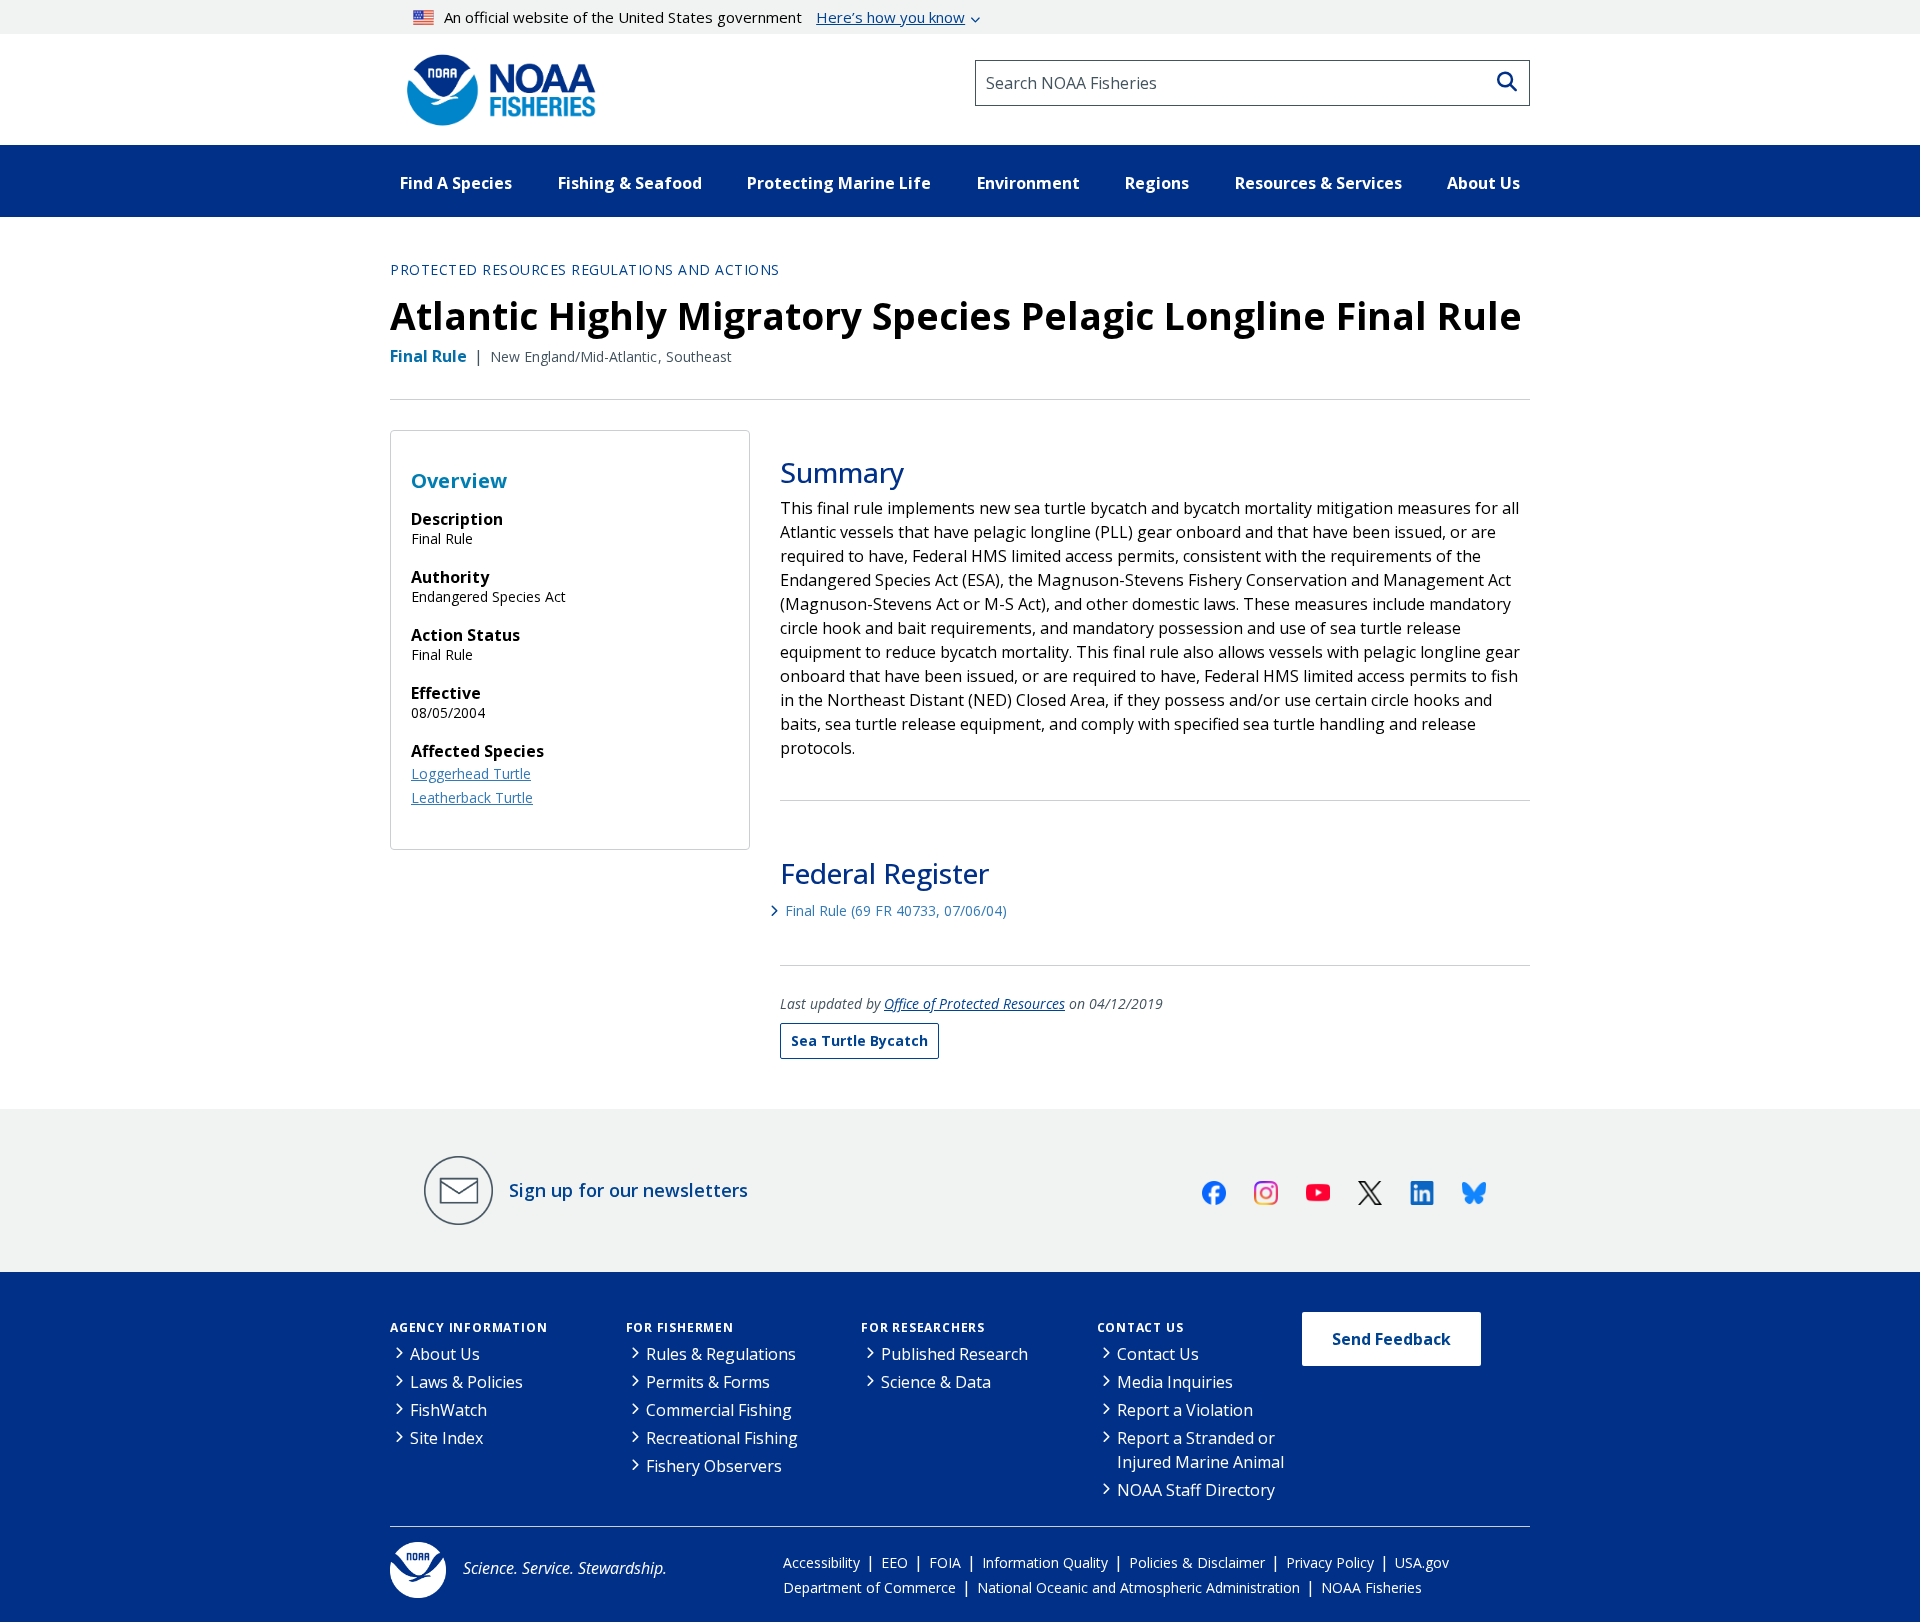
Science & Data (936, 1382)
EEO (894, 1562)
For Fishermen (680, 1327)
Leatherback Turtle (472, 797)
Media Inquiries (1175, 1382)
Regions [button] (1157, 183)
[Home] (495, 83)
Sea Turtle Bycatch (859, 1040)
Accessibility (821, 1562)
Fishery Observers (714, 1466)
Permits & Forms (708, 1382)
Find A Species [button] (456, 183)
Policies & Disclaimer (1197, 1562)
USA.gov (1422, 1562)
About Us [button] (1483, 183)
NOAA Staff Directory (1196, 1490)
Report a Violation (1185, 1410)
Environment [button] (1028, 183)
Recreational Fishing (722, 1438)
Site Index (446, 1438)
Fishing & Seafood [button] (630, 183)
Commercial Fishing (719, 1410)
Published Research (954, 1354)
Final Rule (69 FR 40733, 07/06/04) (896, 910)
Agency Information (468, 1327)
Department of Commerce (869, 1587)
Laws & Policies (466, 1382)
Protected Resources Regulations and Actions (585, 269)
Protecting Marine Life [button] (839, 183)
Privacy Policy (1330, 1562)
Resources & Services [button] (1318, 183)
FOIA (945, 1562)
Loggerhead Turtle (471, 773)
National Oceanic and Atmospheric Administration (1138, 1587)
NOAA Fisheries (1371, 1587)
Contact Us (1140, 1327)
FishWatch (448, 1410)
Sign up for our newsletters (628, 1190)
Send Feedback (1391, 1339)
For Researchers (923, 1327)
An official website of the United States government (704, 17)
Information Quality (1045, 1562)
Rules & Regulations (721, 1354)
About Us (445, 1354)
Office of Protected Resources (974, 1003)
